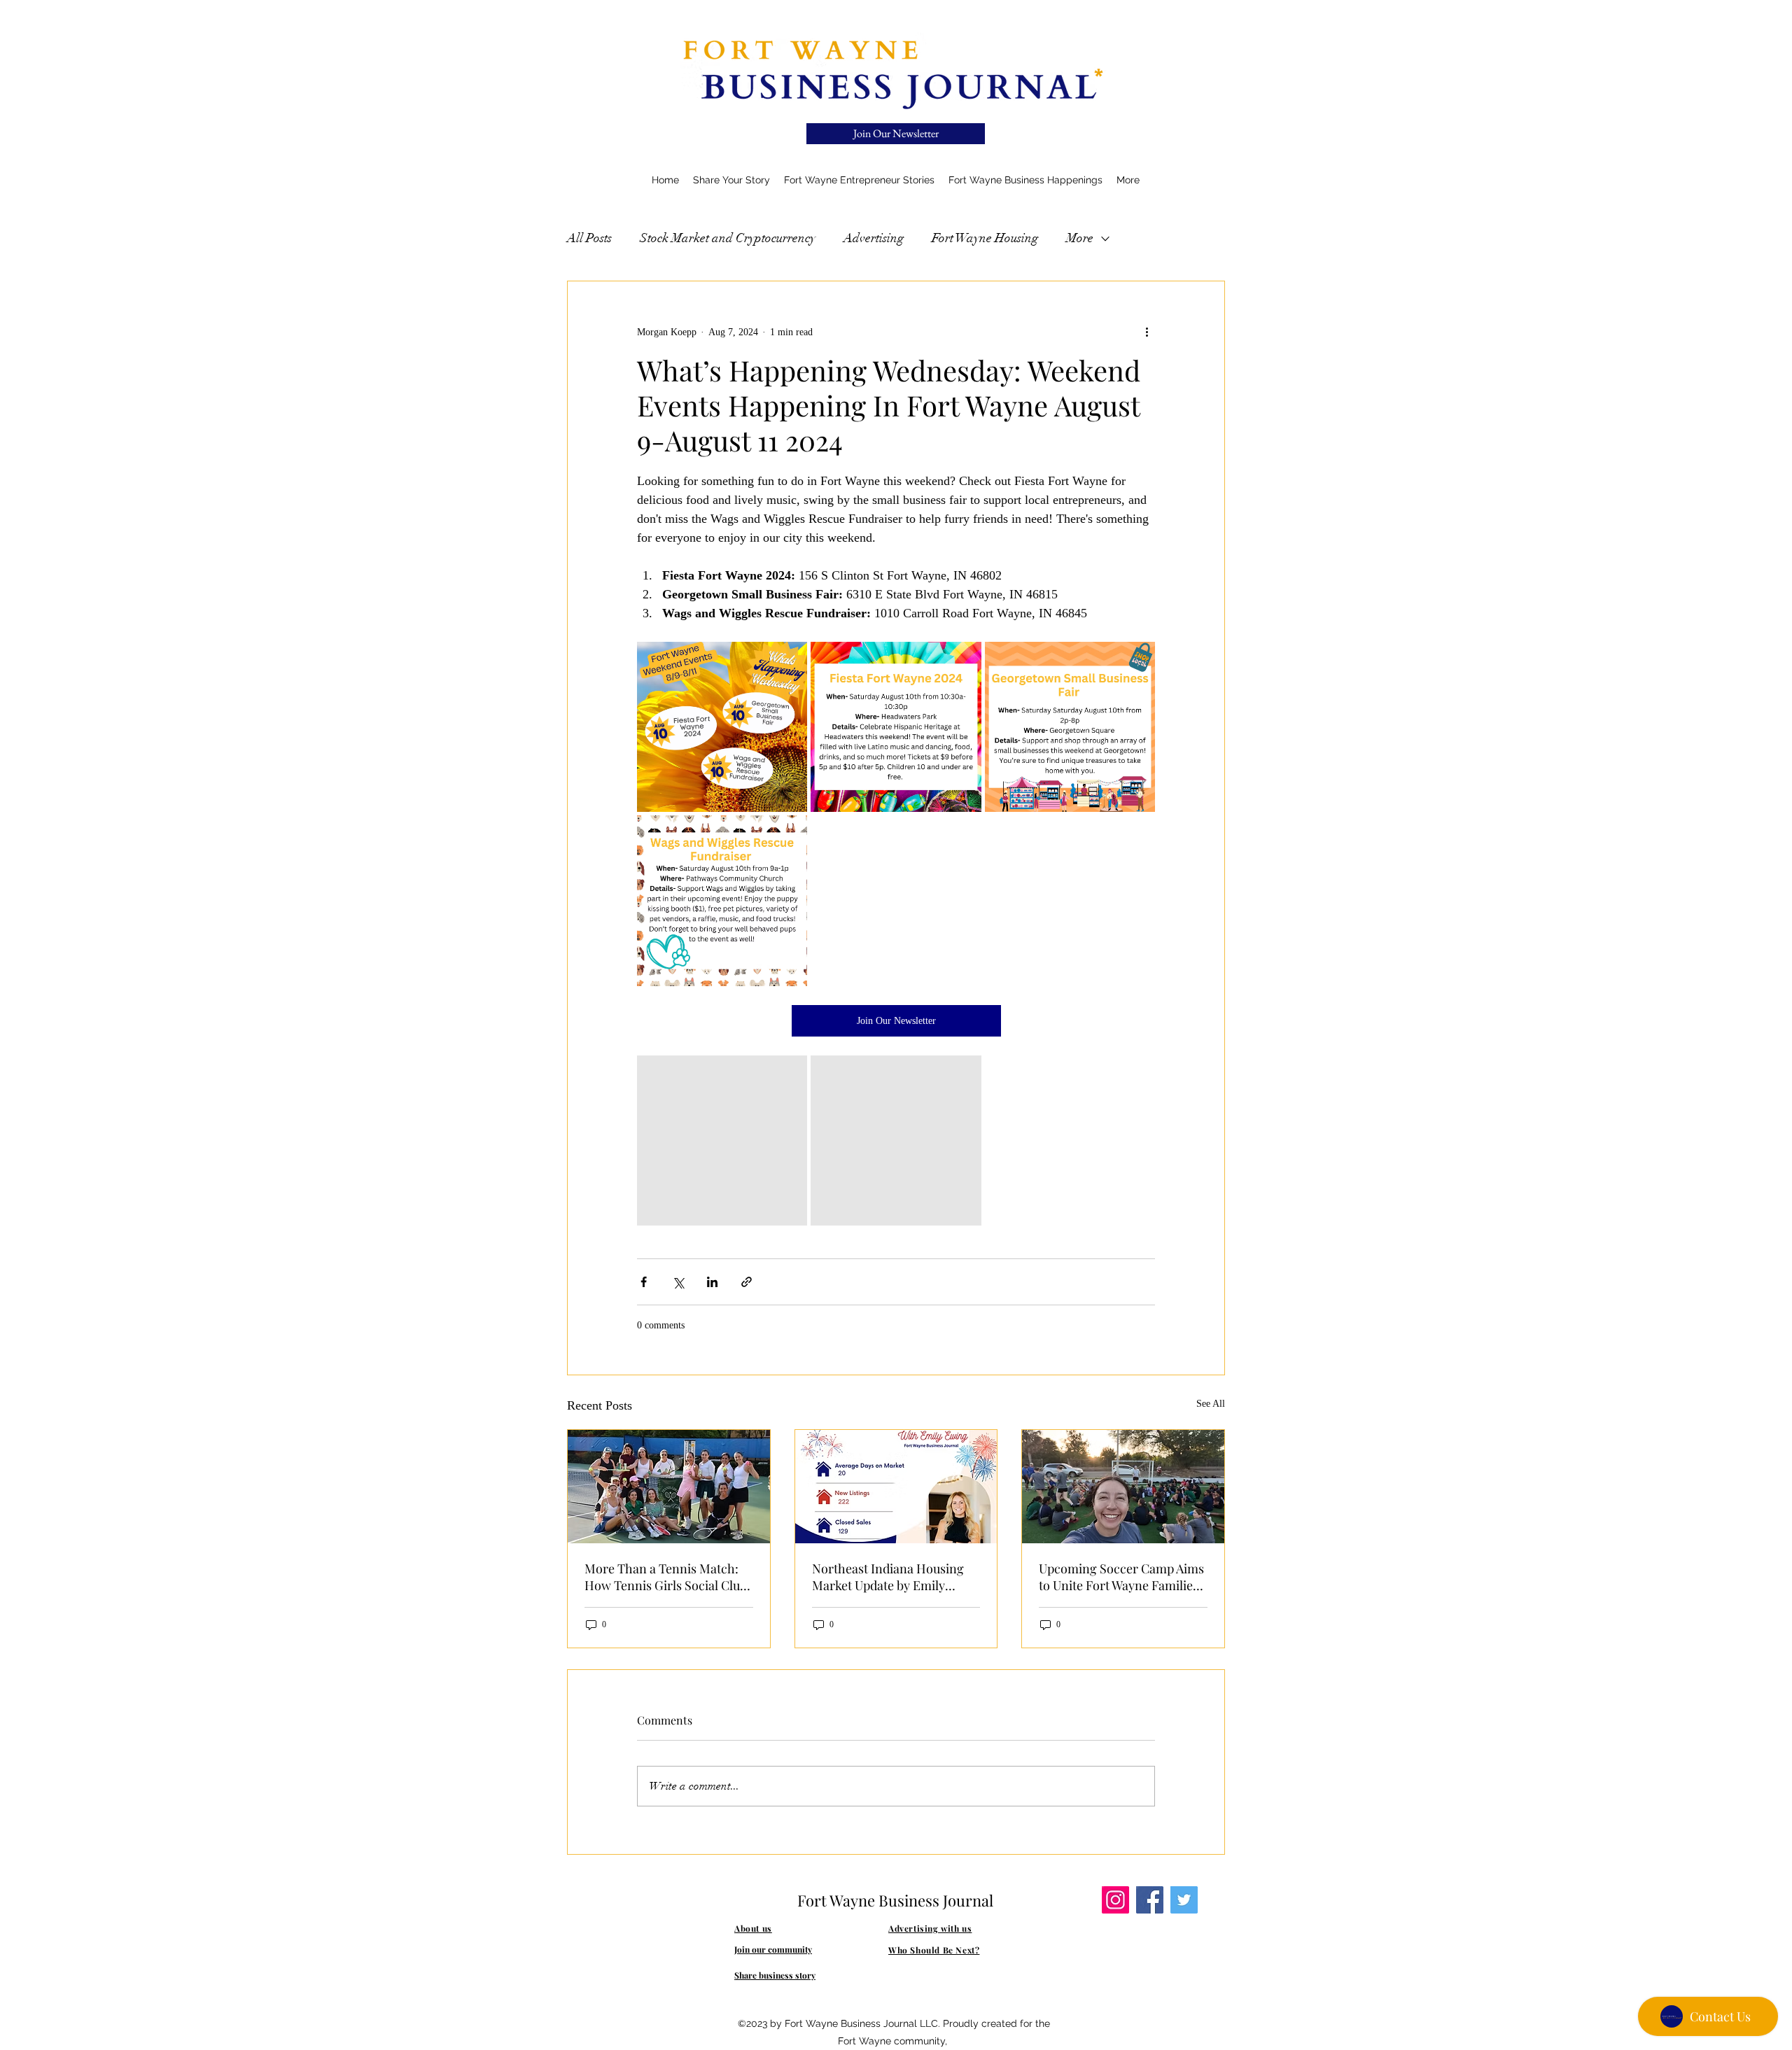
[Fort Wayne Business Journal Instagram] (1115, 1900)
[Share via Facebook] (644, 1282)
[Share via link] (747, 1282)
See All (1211, 1404)
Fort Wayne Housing (985, 238)
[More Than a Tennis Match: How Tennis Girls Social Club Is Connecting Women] (669, 1487)
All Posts (589, 238)
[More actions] (1147, 332)
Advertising (874, 238)
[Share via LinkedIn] (712, 1282)
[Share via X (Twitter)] (678, 1282)
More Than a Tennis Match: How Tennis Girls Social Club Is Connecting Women (666, 1577)
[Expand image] (722, 727)
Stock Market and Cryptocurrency (728, 238)
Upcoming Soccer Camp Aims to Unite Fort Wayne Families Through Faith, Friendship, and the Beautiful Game (1121, 1577)
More (1080, 238)
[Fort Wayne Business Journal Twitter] (1184, 1900)
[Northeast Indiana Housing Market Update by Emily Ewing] (896, 1487)
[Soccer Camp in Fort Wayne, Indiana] (1123, 1487)
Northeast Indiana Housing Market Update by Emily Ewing (888, 1577)
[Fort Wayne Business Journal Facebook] (1150, 1900)
